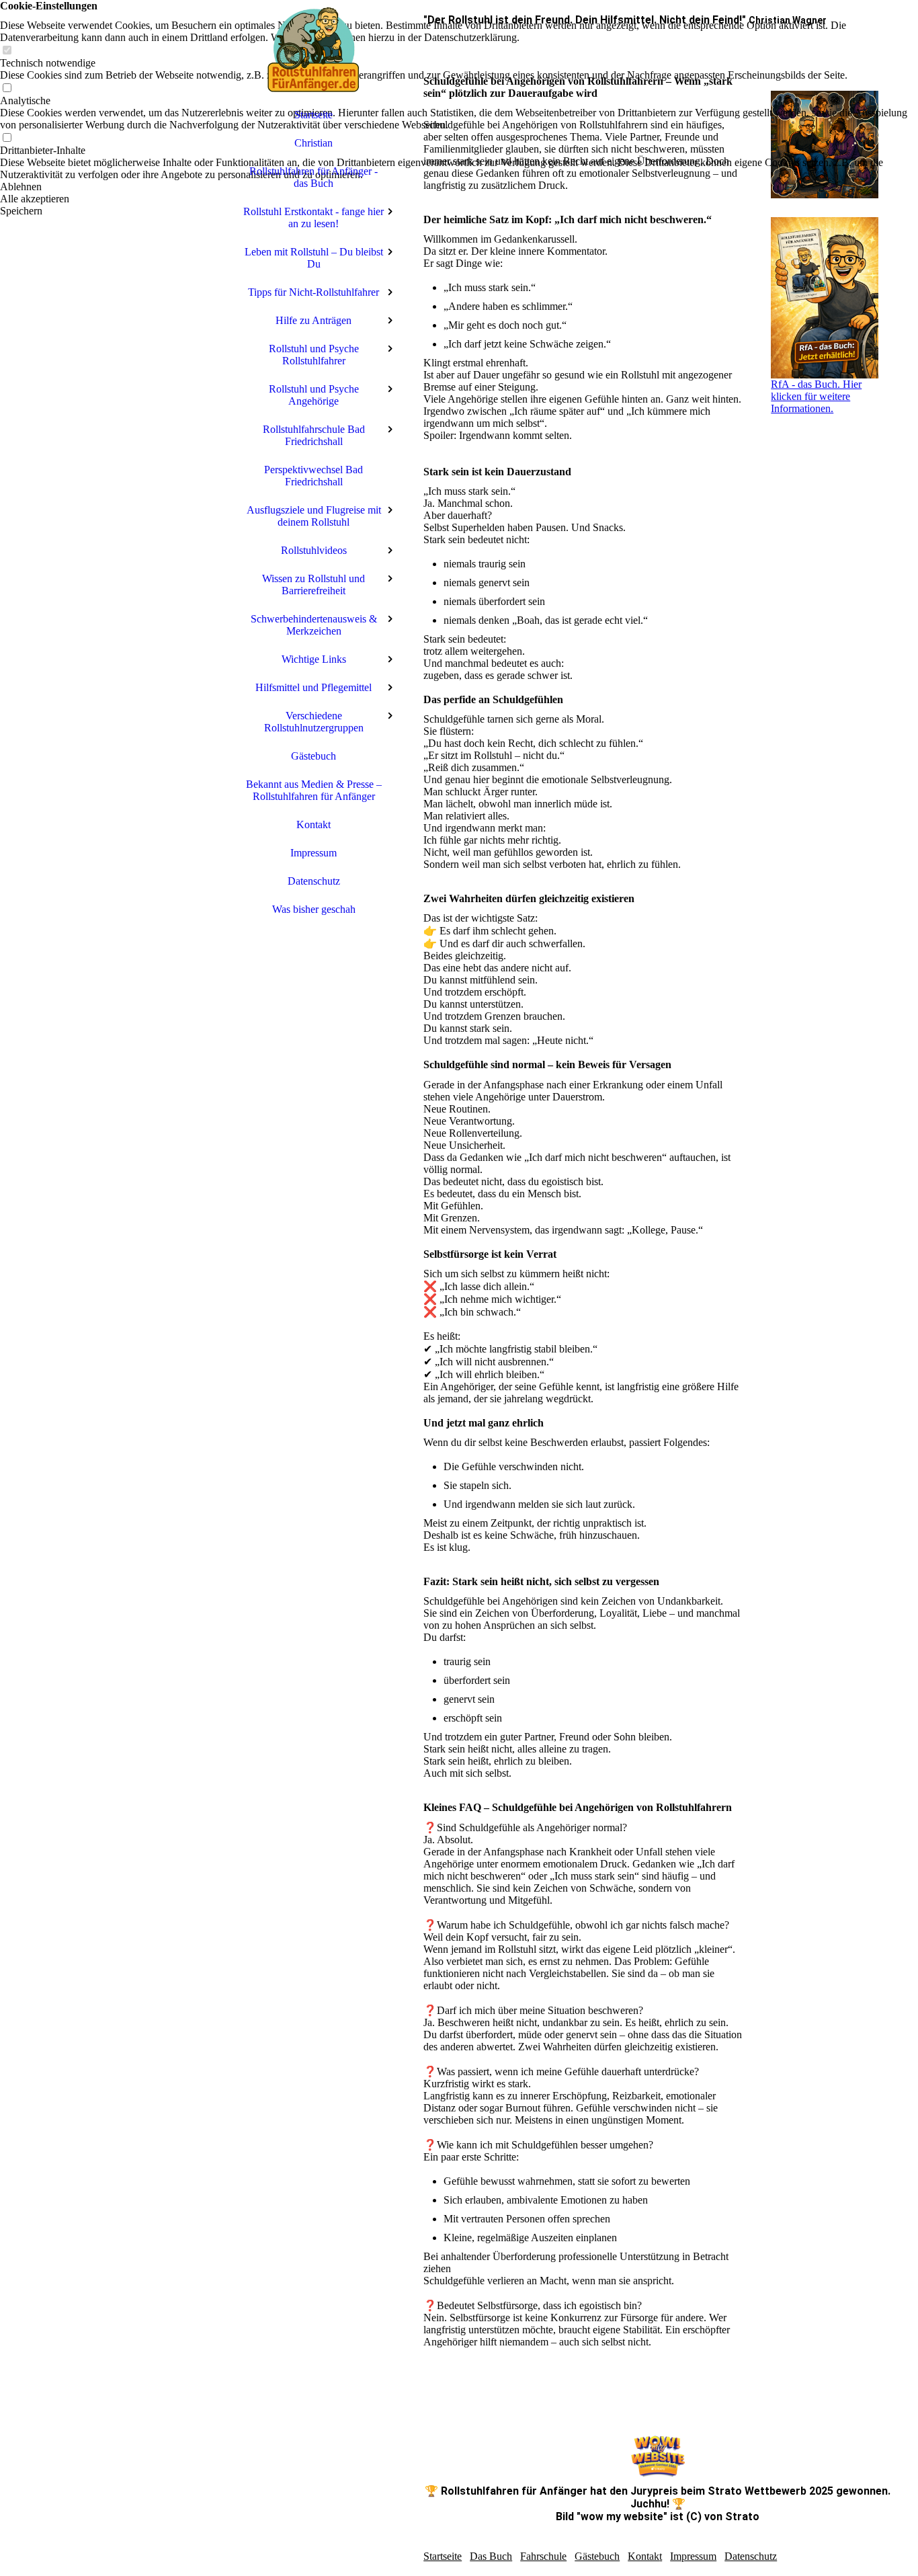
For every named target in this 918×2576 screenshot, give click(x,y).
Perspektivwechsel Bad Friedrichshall (314, 476)
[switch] (7, 51)
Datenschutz (314, 881)
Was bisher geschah (314, 909)
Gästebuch (314, 756)
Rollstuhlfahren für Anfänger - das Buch (314, 177)
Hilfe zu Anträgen (314, 320)
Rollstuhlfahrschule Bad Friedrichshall (314, 435)
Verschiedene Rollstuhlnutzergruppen (314, 722)
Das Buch (491, 2556)
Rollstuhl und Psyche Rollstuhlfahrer (314, 355)
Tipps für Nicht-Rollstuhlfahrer (314, 292)
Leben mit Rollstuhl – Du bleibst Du (314, 258)
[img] (115, 1288)
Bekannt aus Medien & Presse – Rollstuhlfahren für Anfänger (314, 790)
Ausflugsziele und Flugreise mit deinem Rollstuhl (314, 516)
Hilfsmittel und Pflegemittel (314, 687)
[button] (459, 187)
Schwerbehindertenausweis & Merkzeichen (314, 625)
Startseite (314, 115)
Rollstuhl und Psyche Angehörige (314, 395)
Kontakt (314, 824)
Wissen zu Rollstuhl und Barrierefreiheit (314, 585)
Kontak (643, 2556)
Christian (314, 143)
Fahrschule (543, 2556)
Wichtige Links (314, 659)
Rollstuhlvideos (314, 550)
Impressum (314, 853)
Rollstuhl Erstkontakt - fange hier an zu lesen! (314, 217)
